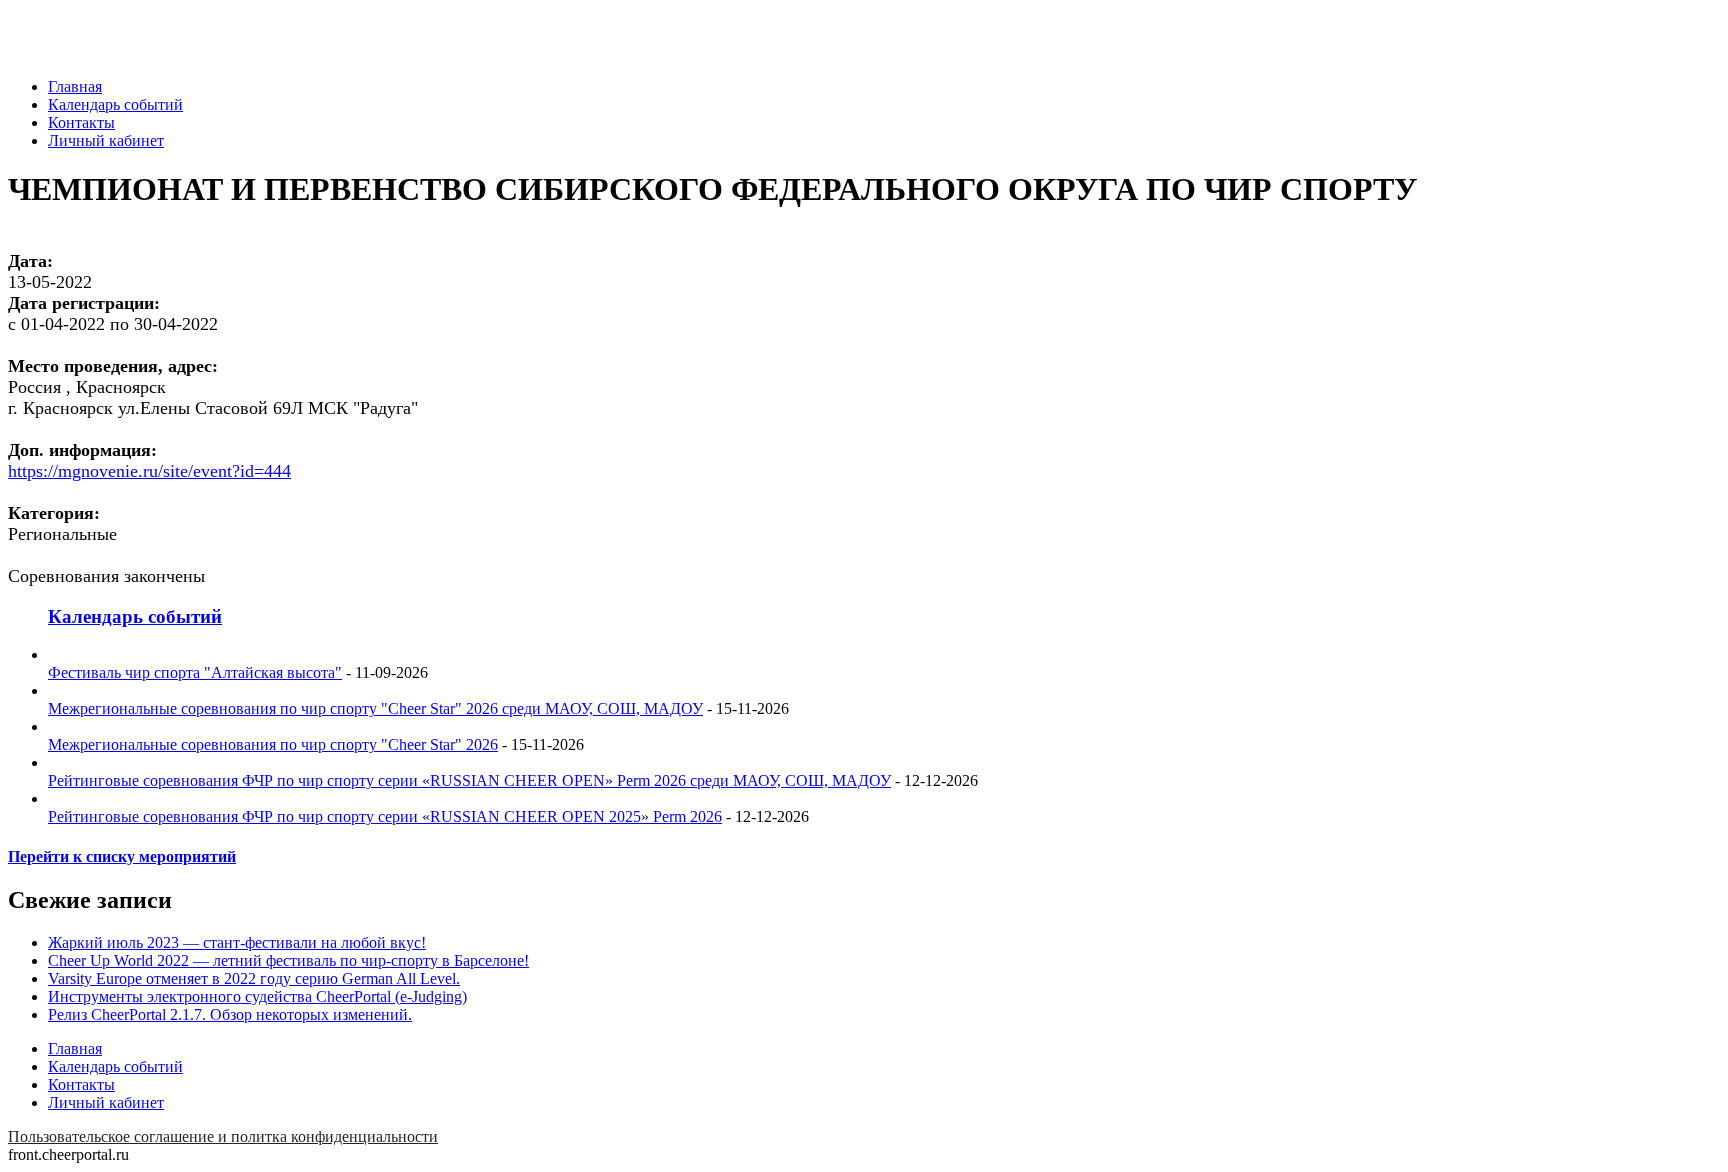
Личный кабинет (106, 140)
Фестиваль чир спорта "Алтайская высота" (195, 672)
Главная (75, 86)
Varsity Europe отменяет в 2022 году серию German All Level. (254, 978)
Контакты (81, 122)
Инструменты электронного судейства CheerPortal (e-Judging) (257, 996)
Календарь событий (115, 104)
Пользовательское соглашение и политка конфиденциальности (223, 1136)
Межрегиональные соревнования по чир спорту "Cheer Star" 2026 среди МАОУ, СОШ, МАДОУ (375, 708)
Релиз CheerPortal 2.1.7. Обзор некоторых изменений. (230, 1014)
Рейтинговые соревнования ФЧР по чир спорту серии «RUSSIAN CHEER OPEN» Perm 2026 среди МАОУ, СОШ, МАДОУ (469, 780)
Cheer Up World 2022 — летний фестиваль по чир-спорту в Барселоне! (288, 960)
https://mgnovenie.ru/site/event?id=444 (149, 471)
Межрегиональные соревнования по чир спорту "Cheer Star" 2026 (273, 744)
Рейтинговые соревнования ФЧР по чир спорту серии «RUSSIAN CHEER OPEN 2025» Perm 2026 (385, 816)
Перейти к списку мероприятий (122, 856)
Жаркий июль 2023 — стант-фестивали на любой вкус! (237, 942)
